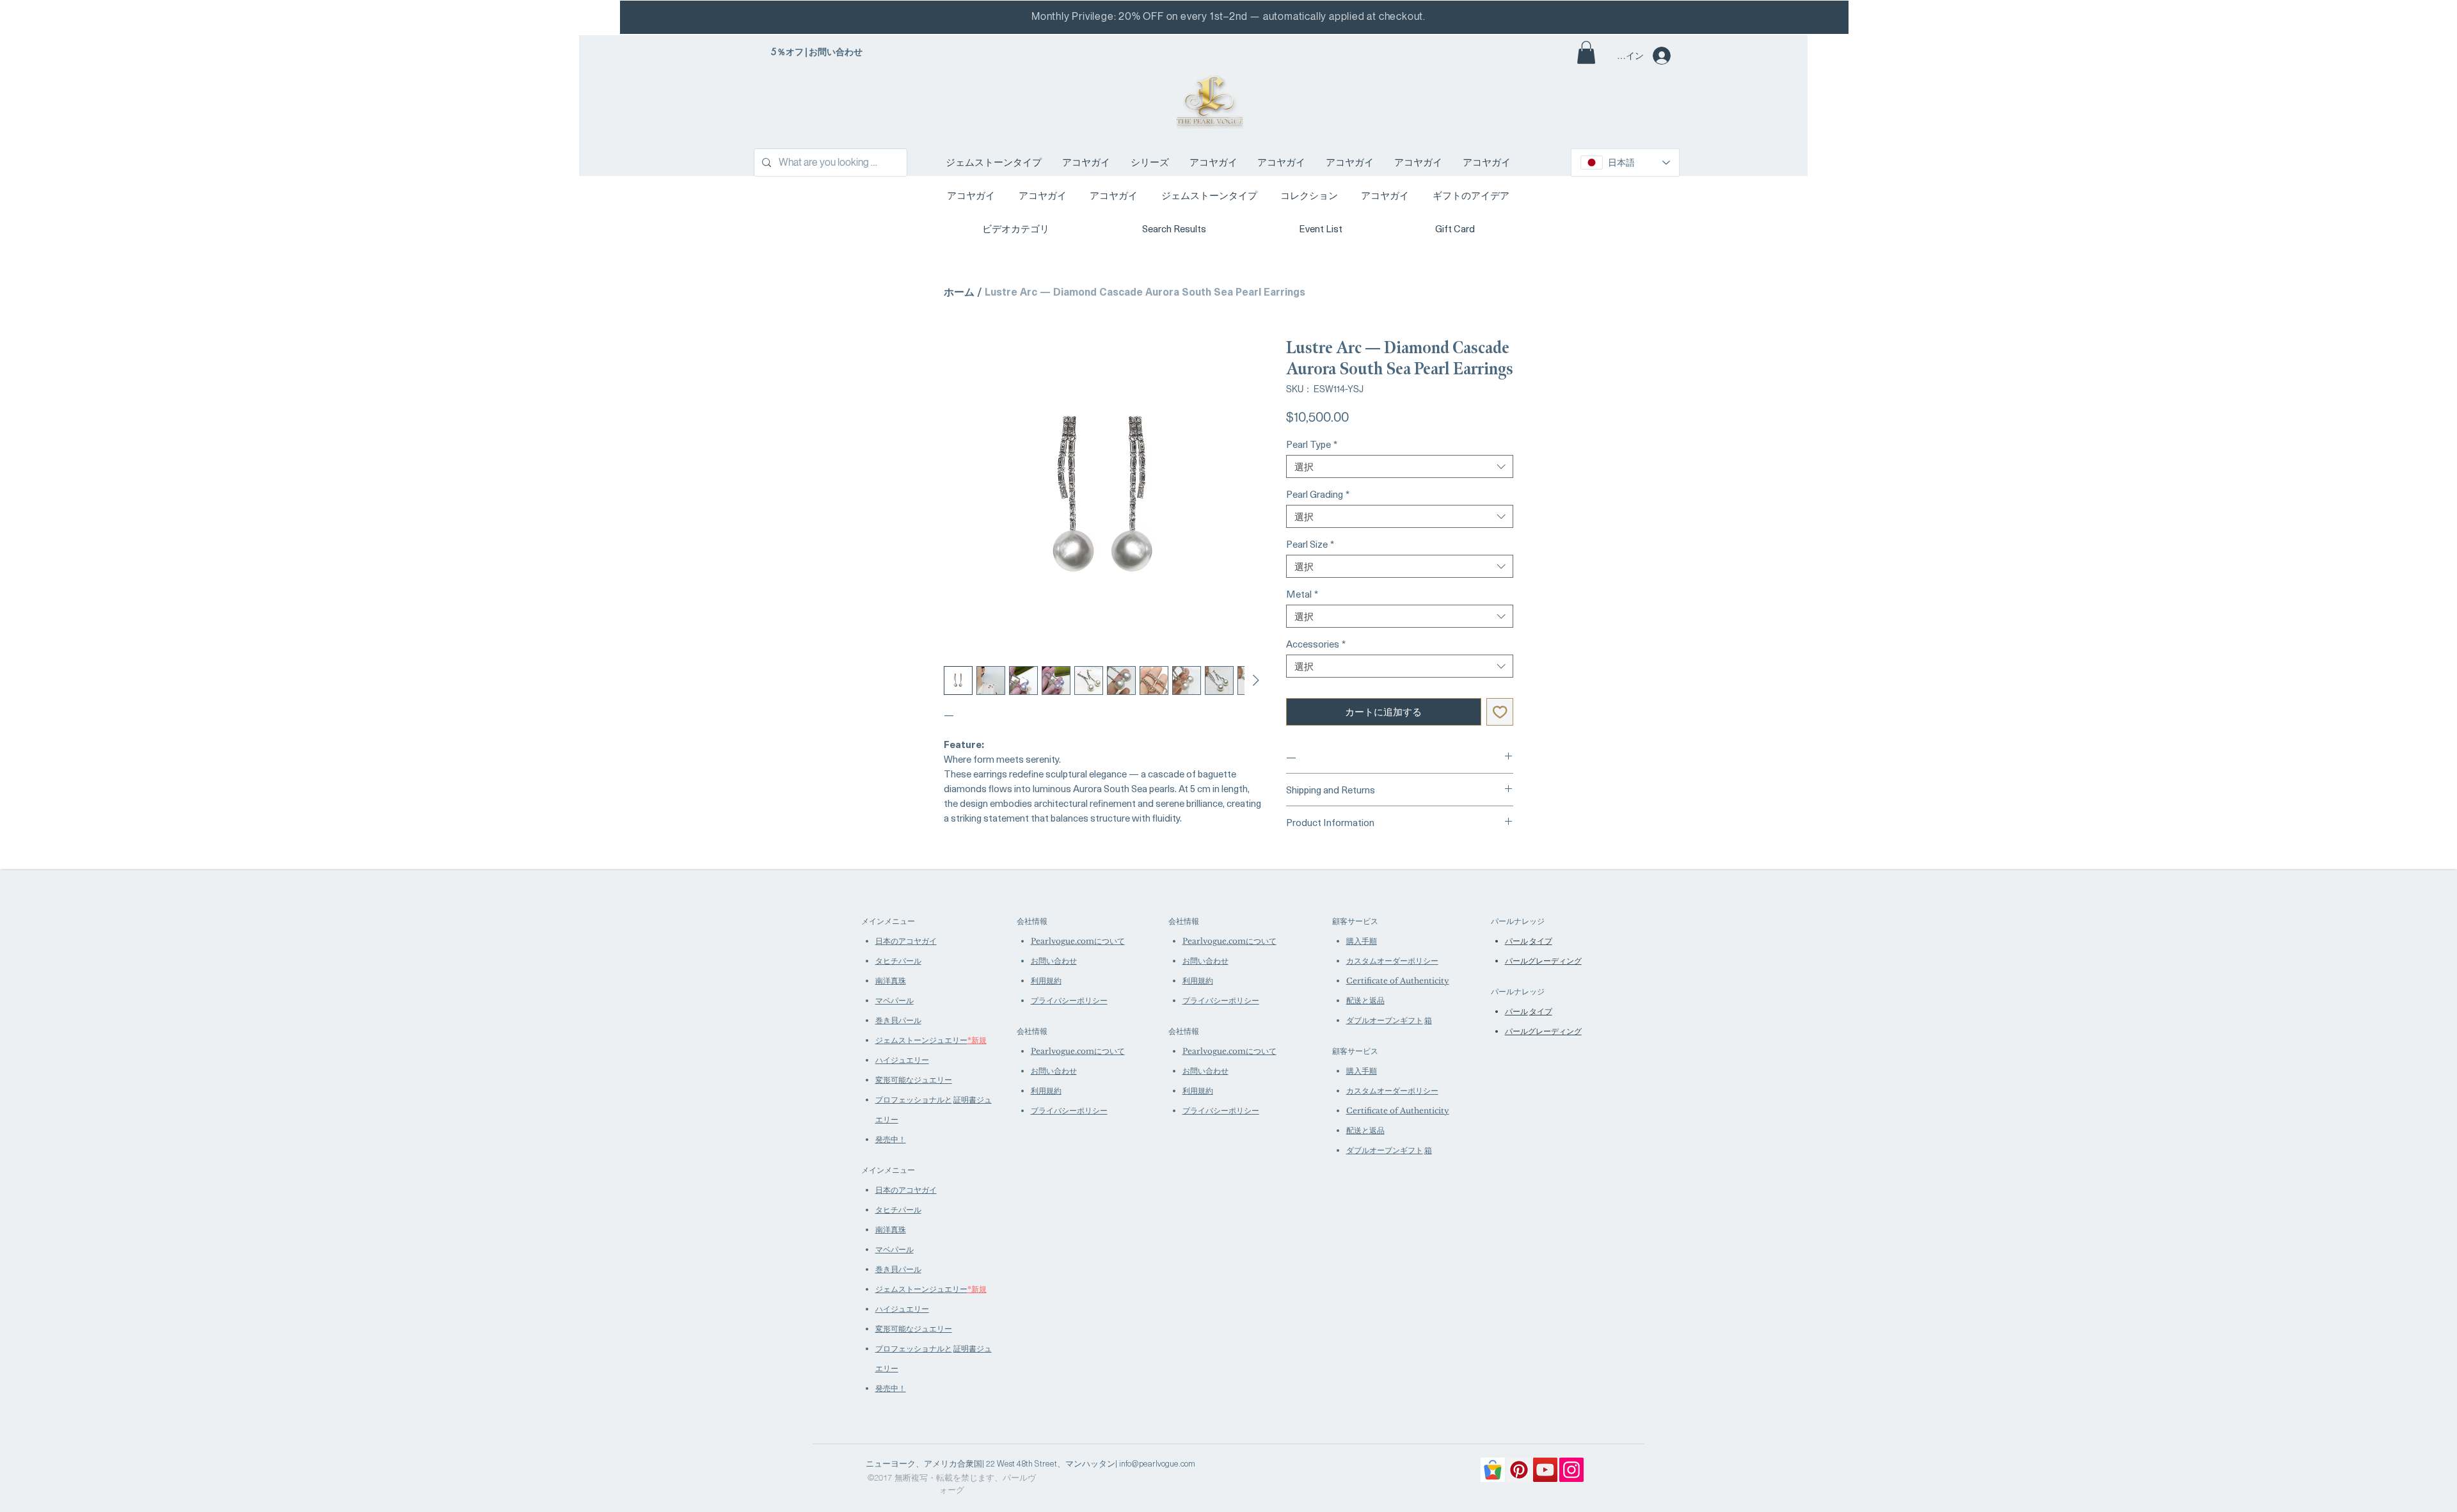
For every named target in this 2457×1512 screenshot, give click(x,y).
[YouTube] (1545, 1470)
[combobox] (1400, 466)
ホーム (959, 291)
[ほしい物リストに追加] (1500, 712)
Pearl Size (1310, 544)
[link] (1586, 52)
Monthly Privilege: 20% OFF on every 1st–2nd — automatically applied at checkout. (1228, 16)
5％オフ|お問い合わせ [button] (817, 52)
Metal (1302, 594)
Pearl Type (1312, 444)
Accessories (1316, 644)
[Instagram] (1571, 1470)
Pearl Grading (1318, 494)
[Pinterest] (1519, 1470)
